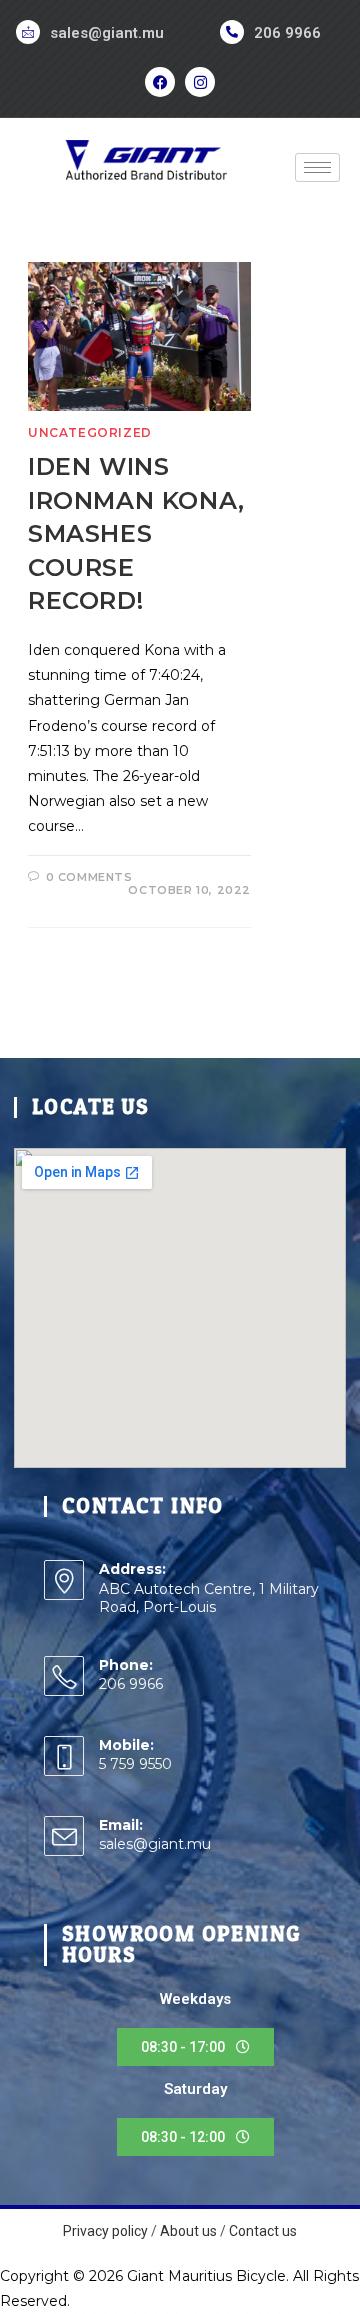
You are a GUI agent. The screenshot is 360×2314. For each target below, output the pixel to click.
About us (188, 2231)
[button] (195, 2047)
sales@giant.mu (107, 33)
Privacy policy (105, 2231)
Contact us (263, 2231)
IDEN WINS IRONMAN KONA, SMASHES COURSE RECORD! (136, 533)
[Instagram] (200, 82)
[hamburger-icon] (317, 167)
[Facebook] (160, 82)
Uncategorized (90, 432)
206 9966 (287, 33)
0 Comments (89, 877)
